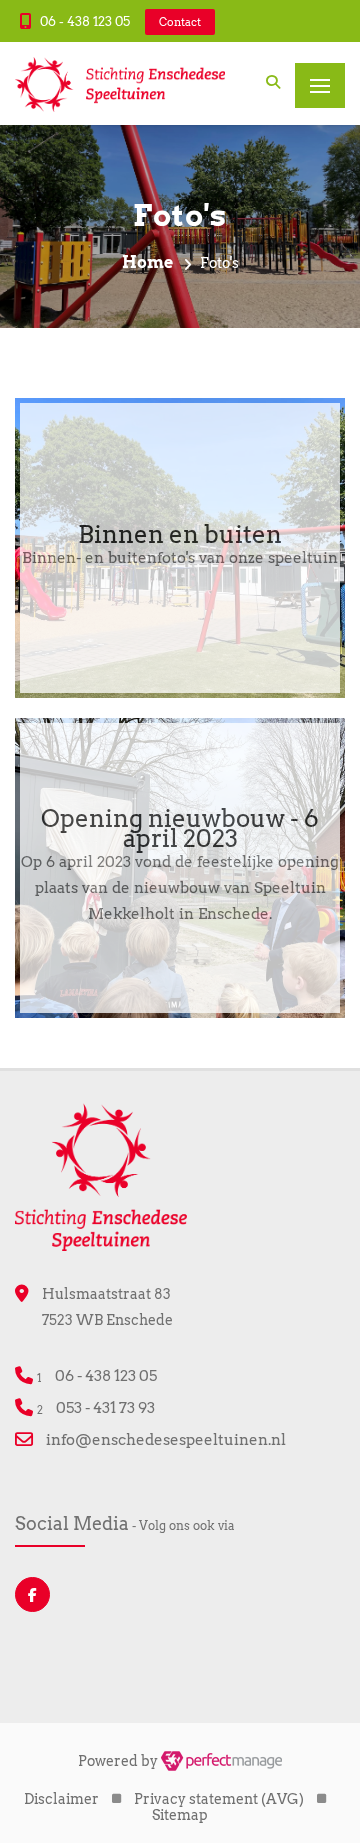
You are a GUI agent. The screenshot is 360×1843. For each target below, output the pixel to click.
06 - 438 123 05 (85, 21)
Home (147, 262)
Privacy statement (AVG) (219, 1799)
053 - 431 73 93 (105, 1408)
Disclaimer (61, 1799)
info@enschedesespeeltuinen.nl (166, 1440)
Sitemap (180, 1815)
